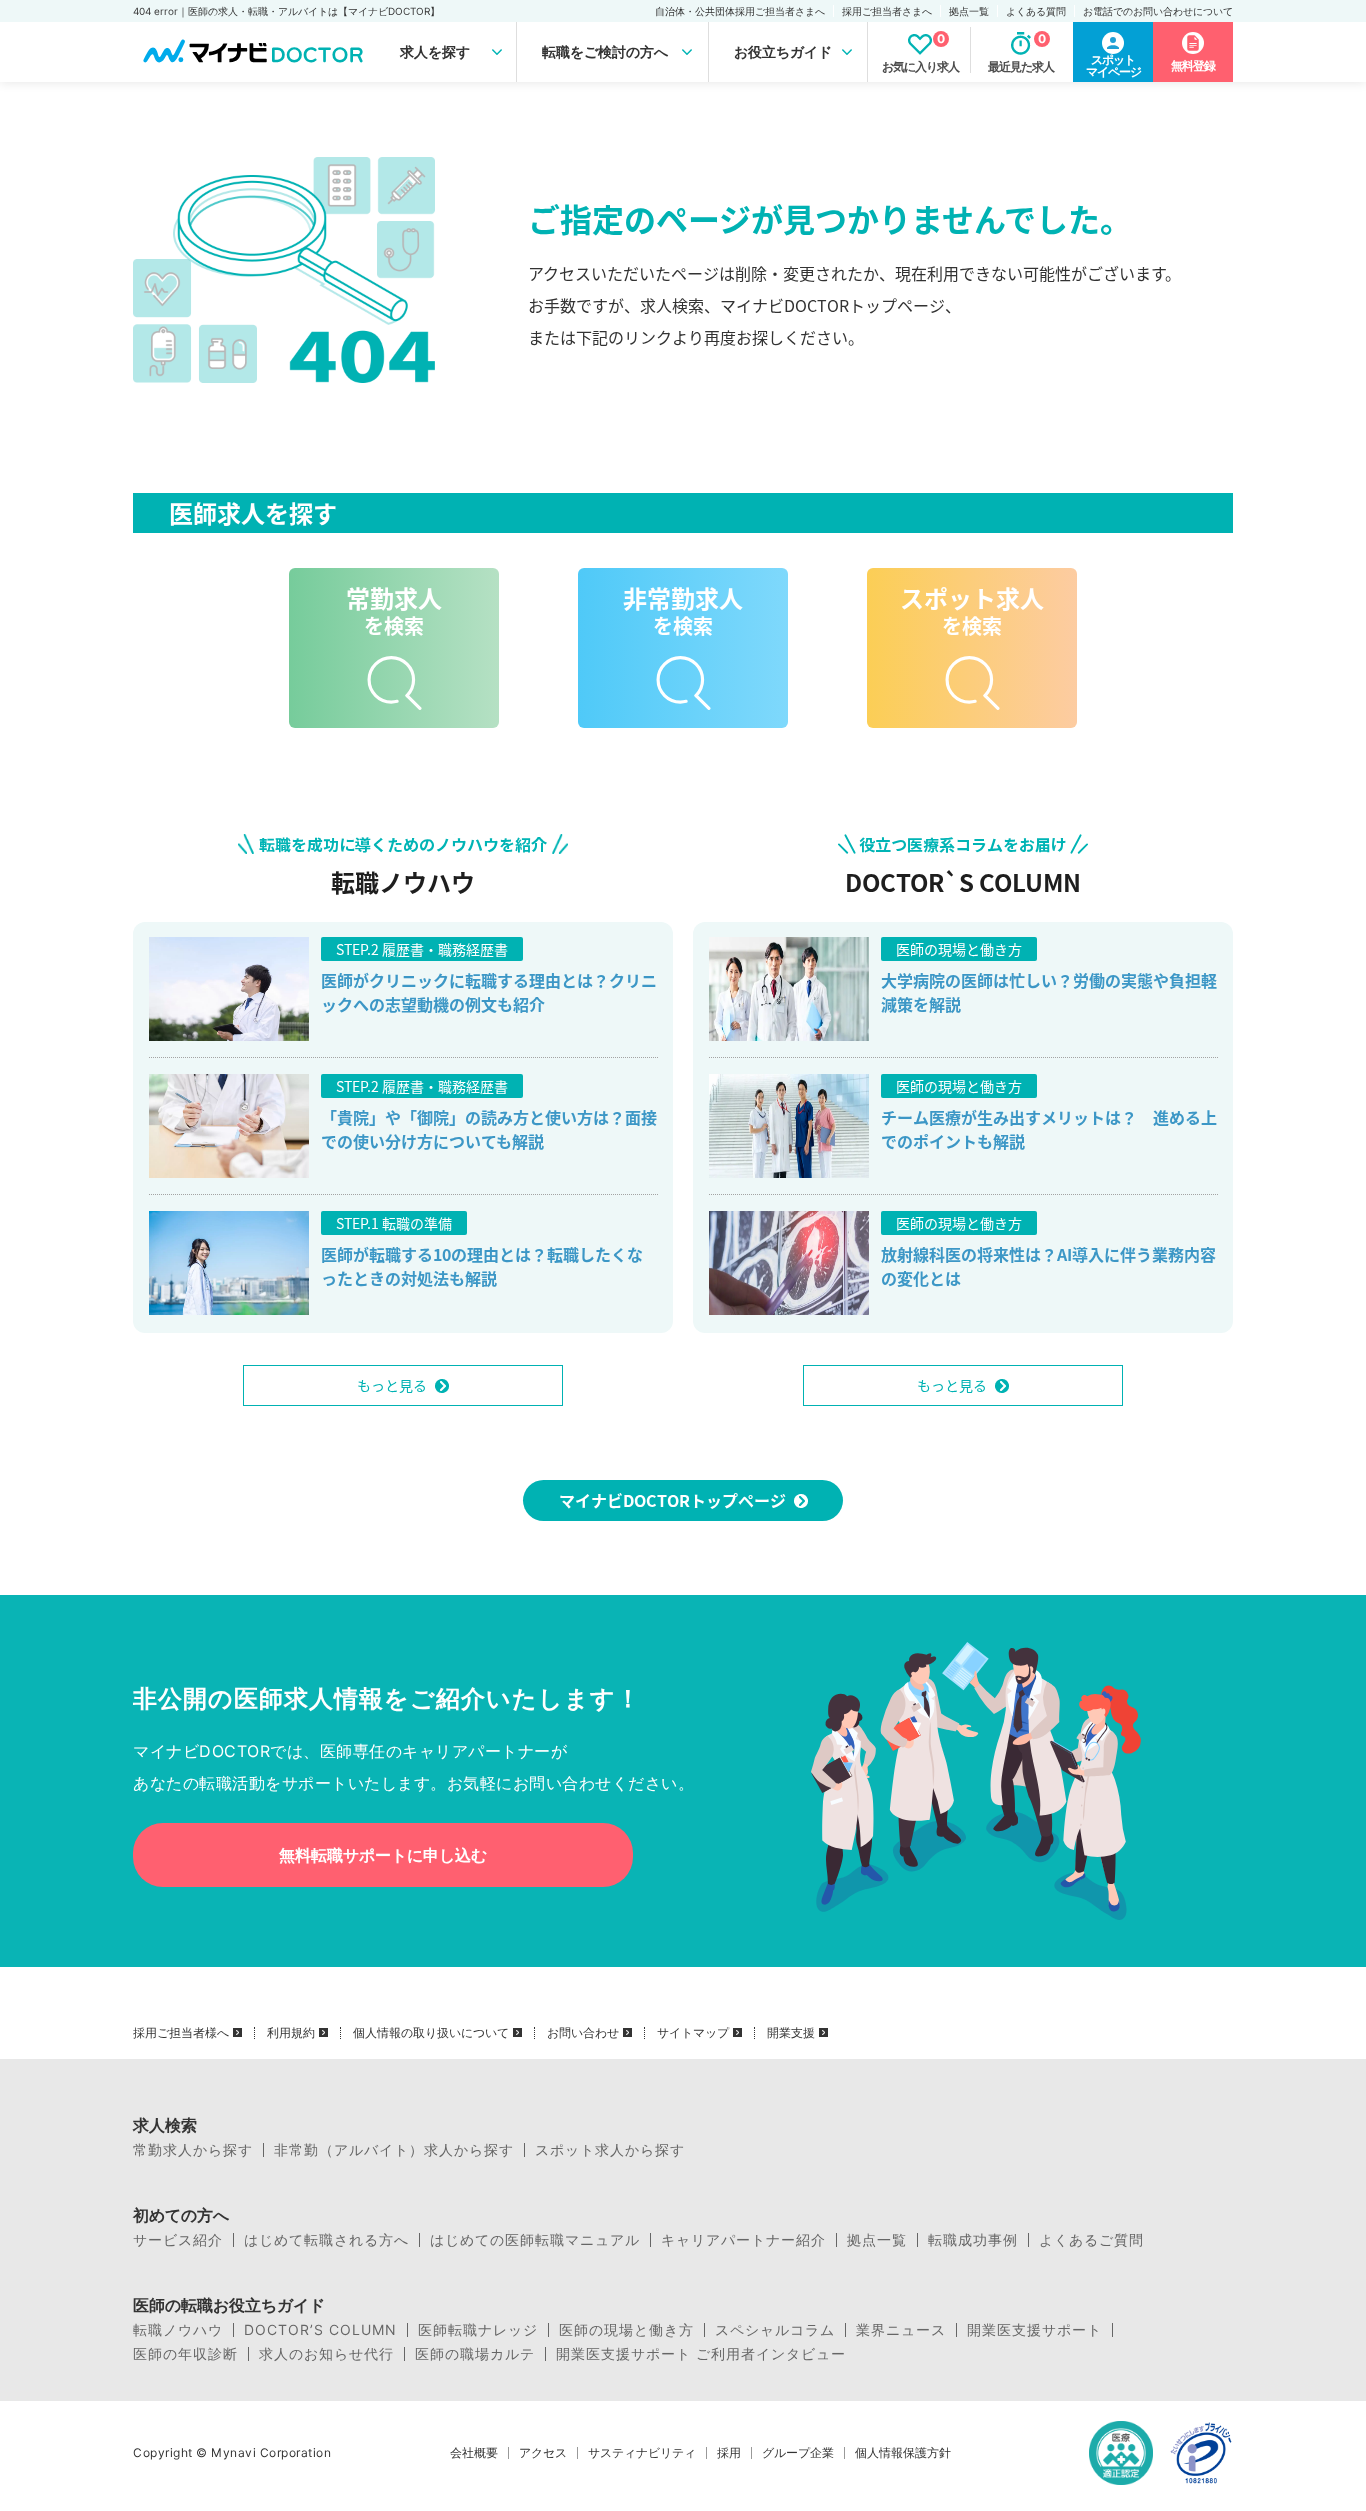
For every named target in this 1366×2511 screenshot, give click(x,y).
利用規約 (291, 2033)
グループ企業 (798, 2453)
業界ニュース (901, 2330)
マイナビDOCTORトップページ (672, 1500)
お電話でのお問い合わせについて (1158, 11)
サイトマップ (693, 2033)
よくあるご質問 (1091, 2240)
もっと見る (392, 1385)
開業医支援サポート (1034, 2330)
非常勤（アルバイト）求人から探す (394, 2150)
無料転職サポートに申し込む (383, 1855)
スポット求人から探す (610, 2150)
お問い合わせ (583, 2033)
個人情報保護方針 (903, 2453)
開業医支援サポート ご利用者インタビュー (701, 2354)
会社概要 (474, 2453)
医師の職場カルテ (475, 2354)
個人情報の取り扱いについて (431, 2033)
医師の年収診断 (185, 2354)
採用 (729, 2453)
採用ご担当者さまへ (887, 11)
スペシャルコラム (775, 2330)
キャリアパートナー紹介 (743, 2240)
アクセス (543, 2453)
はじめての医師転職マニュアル (535, 2240)
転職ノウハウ (178, 2330)
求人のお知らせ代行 (326, 2354)
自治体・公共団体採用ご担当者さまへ (740, 11)
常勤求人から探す (193, 2150)
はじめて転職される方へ (326, 2240)
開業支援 (791, 2033)
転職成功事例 (973, 2240)
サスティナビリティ (642, 2453)
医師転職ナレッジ (478, 2330)
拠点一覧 (969, 11)
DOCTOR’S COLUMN (320, 2330)
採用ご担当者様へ (181, 2033)
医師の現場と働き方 (626, 2330)
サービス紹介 (178, 2240)
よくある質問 (1036, 11)
